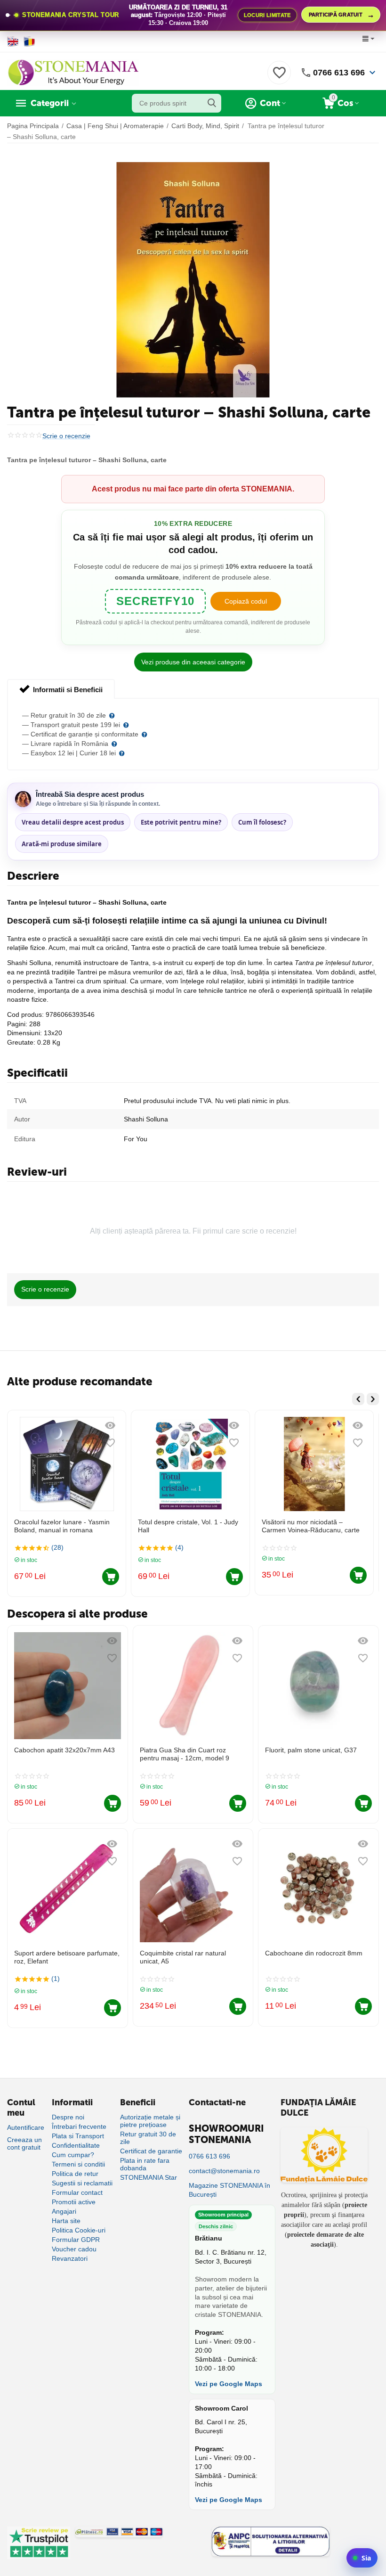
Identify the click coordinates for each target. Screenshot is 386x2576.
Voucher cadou (74, 2249)
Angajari (64, 2211)
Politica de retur (75, 2174)
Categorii (50, 103)
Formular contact (77, 2192)
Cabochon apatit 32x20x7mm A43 (64, 1750)
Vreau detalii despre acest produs (73, 822)
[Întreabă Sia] (362, 2558)
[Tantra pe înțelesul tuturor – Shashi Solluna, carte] (193, 280)
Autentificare (26, 2127)
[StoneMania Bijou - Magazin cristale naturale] (73, 72)
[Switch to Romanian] (29, 41)
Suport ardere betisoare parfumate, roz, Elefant (67, 1957)
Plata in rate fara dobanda (145, 2164)
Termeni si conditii (78, 2164)
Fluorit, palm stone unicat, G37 (311, 1750)
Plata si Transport (78, 2136)
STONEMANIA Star (149, 2177)
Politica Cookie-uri (79, 2230)
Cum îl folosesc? (262, 822)
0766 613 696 (339, 73)
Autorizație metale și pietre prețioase (150, 2121)
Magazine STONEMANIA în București (229, 2190)
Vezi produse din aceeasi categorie (193, 662)
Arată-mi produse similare (62, 844)
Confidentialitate (76, 2145)
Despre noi (68, 2117)
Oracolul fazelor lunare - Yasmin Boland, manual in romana (62, 1526)
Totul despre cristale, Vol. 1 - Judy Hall (188, 1526)
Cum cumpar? (73, 2155)
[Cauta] (212, 103)
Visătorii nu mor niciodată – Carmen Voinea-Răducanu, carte (311, 1526)
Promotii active (74, 2202)
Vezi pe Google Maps (229, 2384)
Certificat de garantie (151, 2151)
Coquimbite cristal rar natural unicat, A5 (183, 1957)
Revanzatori (70, 2258)
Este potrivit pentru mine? (181, 822)
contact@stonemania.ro (224, 2171)
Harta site (66, 2221)
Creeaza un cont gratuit (24, 2143)
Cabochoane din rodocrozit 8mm (314, 1953)
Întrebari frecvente (79, 2126)
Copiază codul (246, 601)
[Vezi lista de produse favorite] (279, 78)
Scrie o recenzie (66, 436)
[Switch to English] (13, 41)
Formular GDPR (76, 2240)
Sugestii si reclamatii (82, 2183)
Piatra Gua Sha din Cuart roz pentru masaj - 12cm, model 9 (185, 1754)
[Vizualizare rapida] (110, 1425)
